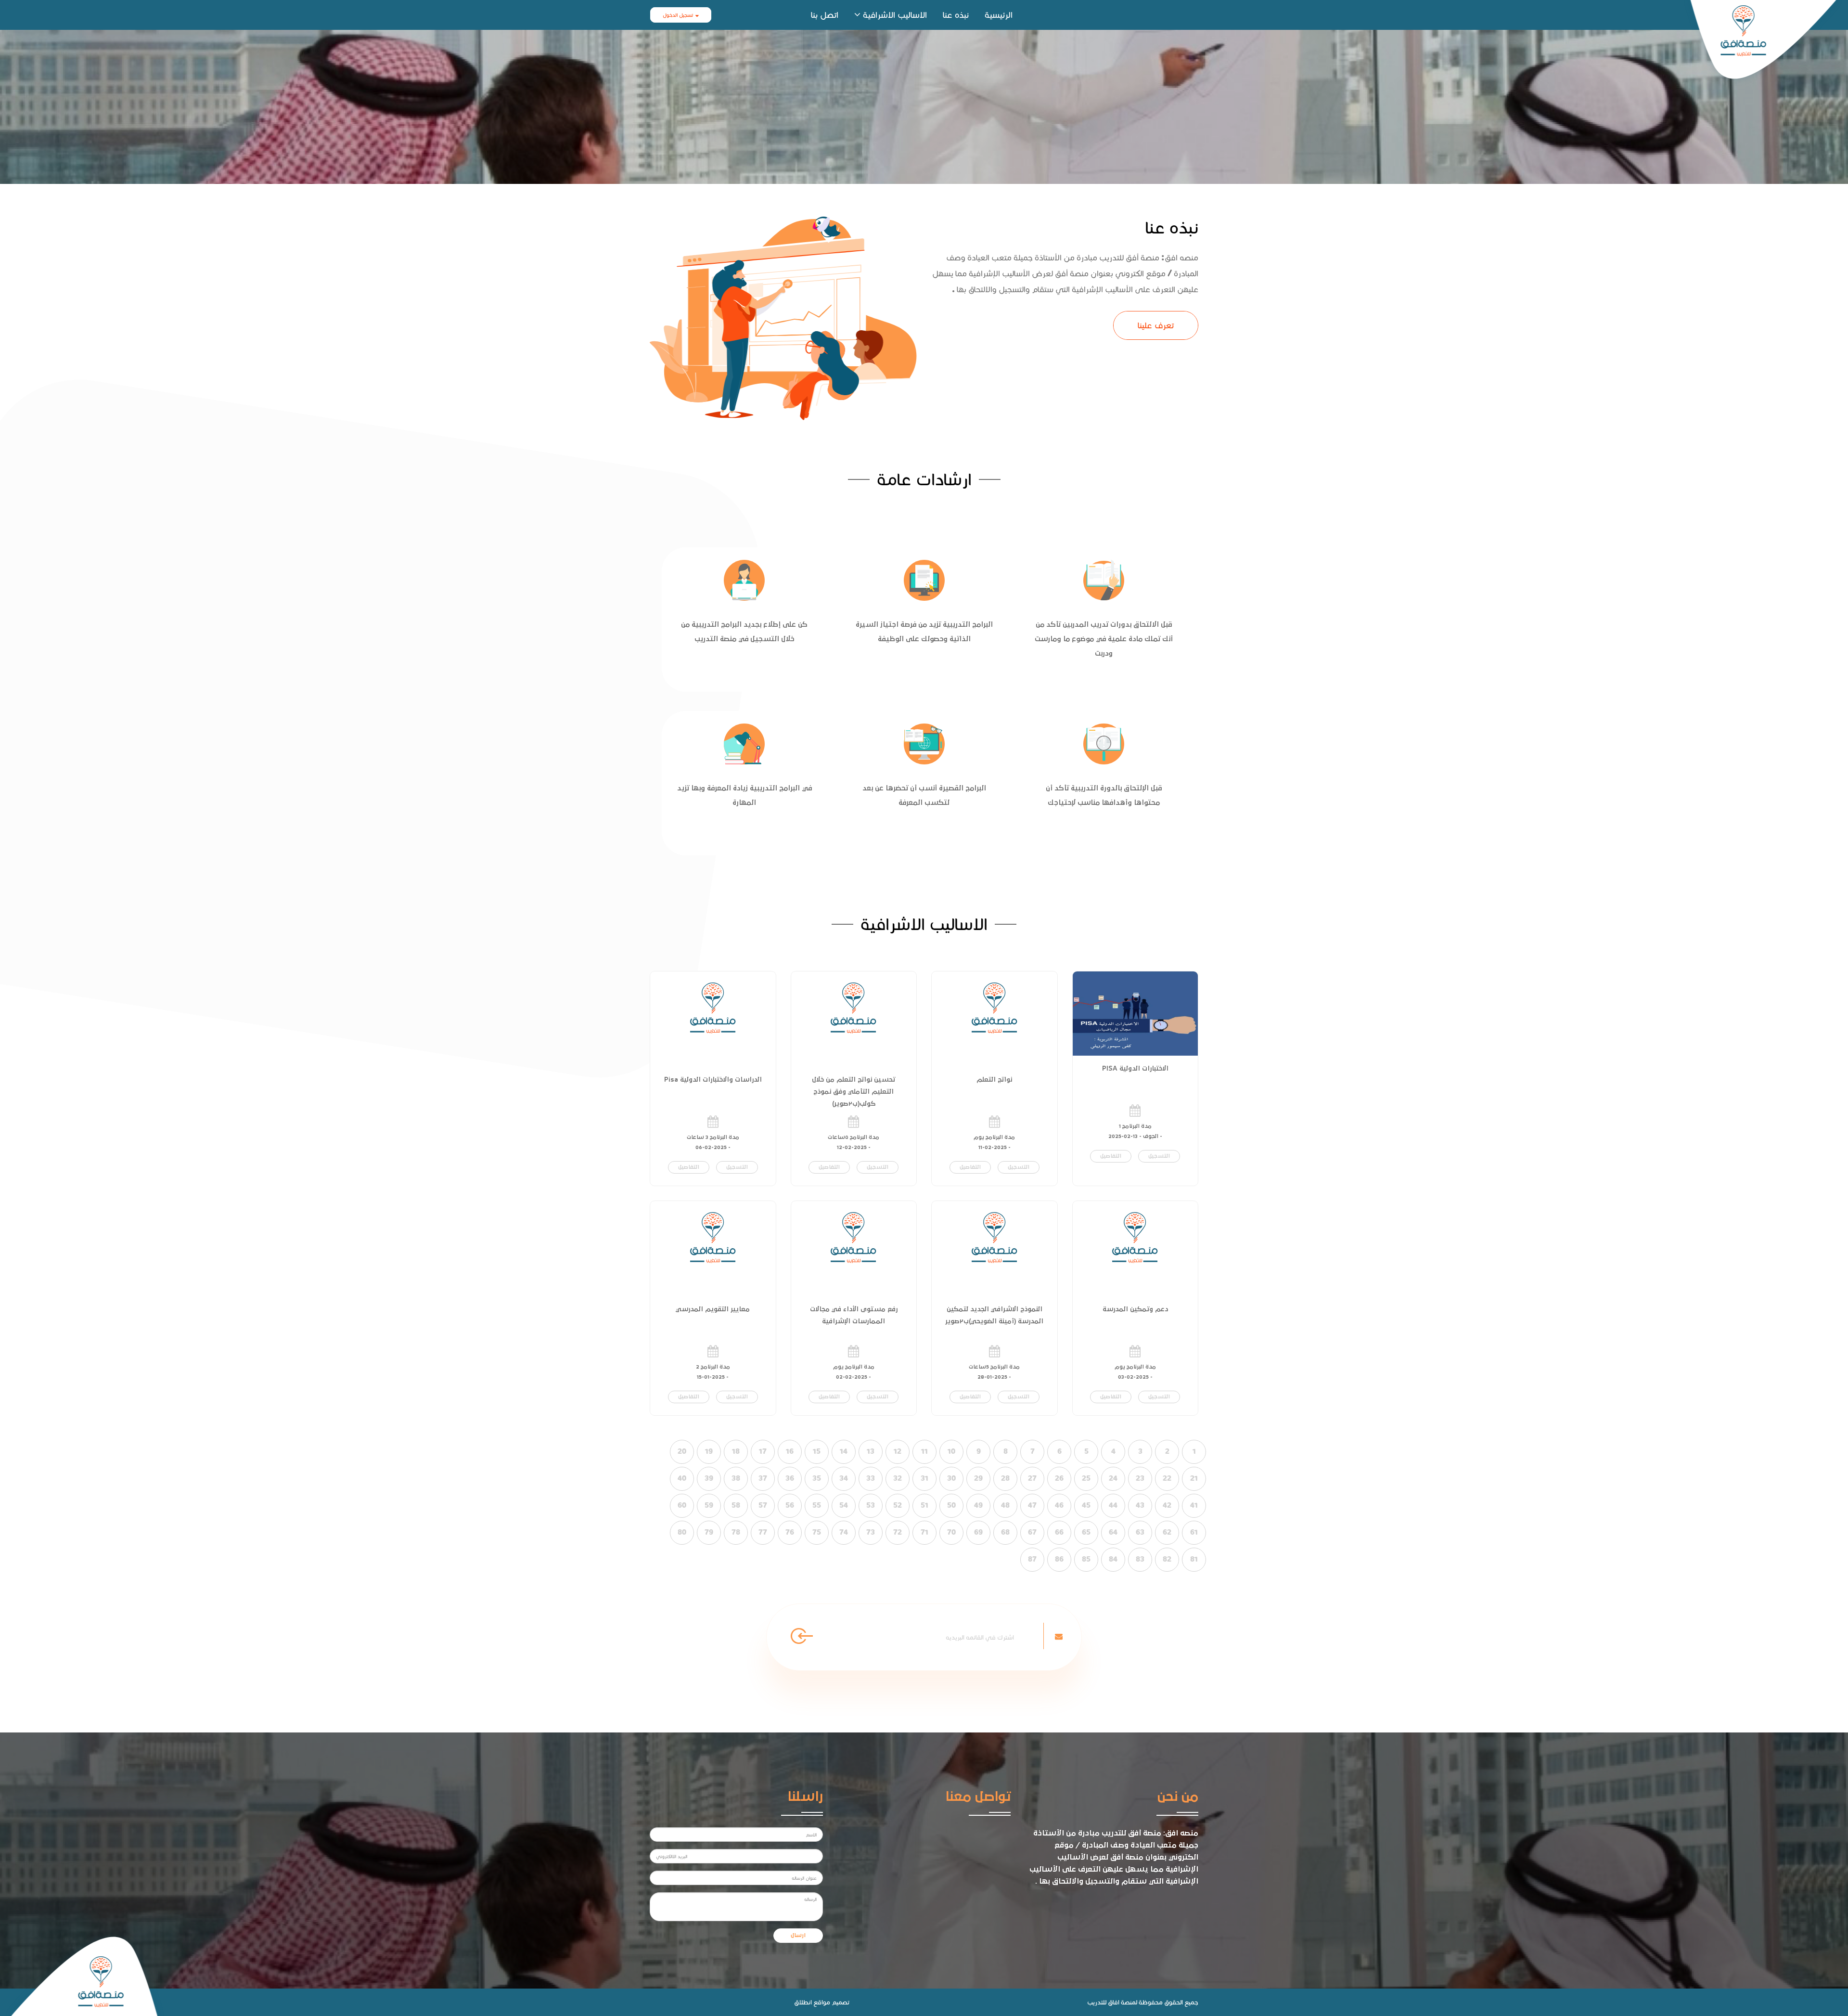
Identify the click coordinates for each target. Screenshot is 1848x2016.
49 (978, 1505)
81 (1194, 1559)
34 (844, 1478)
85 (1086, 1559)
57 (763, 1505)
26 (1059, 1478)
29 (978, 1478)
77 (763, 1532)
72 (898, 1532)
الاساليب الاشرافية (895, 15)
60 (682, 1505)
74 (844, 1532)
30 (951, 1478)
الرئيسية (999, 15)
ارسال (798, 1936)
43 (1140, 1505)
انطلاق (803, 2002)
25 (1086, 1478)
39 (709, 1478)
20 (682, 1451)
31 (924, 1478)
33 (871, 1478)
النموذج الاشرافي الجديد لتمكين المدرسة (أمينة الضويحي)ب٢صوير (994, 1315)
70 (951, 1532)
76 (790, 1532)
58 (736, 1505)
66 (1059, 1532)
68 (1005, 1532)
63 (1140, 1532)
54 (844, 1505)
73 (871, 1532)
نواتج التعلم (994, 1080)
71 (924, 1532)
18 (736, 1451)
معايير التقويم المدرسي (713, 1309)
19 (709, 1451)
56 (790, 1505)
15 (817, 1451)
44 (1113, 1505)
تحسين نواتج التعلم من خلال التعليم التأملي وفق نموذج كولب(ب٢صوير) (853, 1092)
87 (1032, 1559)
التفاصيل (1111, 1156)
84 (1113, 1559)
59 (709, 1505)
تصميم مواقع (831, 2002)
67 (1032, 1532)
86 (1059, 1559)
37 (763, 1478)
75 (817, 1532)
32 (898, 1478)
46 (1059, 1505)
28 (1005, 1478)
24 (1113, 1478)
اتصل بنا (825, 15)
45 (1086, 1505)
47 (1032, 1505)
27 (1032, 1478)
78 (736, 1532)
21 (1194, 1478)
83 (1140, 1559)
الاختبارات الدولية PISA (1135, 1069)
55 (817, 1505)
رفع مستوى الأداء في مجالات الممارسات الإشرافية (854, 1315)
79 (709, 1532)
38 (736, 1478)
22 (1167, 1478)
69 (978, 1532)
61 (1194, 1532)
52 (898, 1505)
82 (1167, 1559)
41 (1194, 1505)
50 (951, 1505)
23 (1140, 1478)
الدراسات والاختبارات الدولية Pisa (713, 1080)
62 (1167, 1532)
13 (871, 1451)
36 (790, 1478)
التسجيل (1159, 1156)
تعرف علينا (1156, 325)
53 (871, 1505)
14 (844, 1451)
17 (763, 1451)
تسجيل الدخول (678, 15)
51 (924, 1505)
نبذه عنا (956, 15)
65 (1086, 1532)
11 (924, 1451)
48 (1005, 1505)
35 (817, 1478)
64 (1113, 1532)
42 (1167, 1505)
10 (951, 1451)
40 (682, 1478)
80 (682, 1532)
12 (898, 1451)
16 (790, 1451)
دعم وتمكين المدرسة (1135, 1309)
